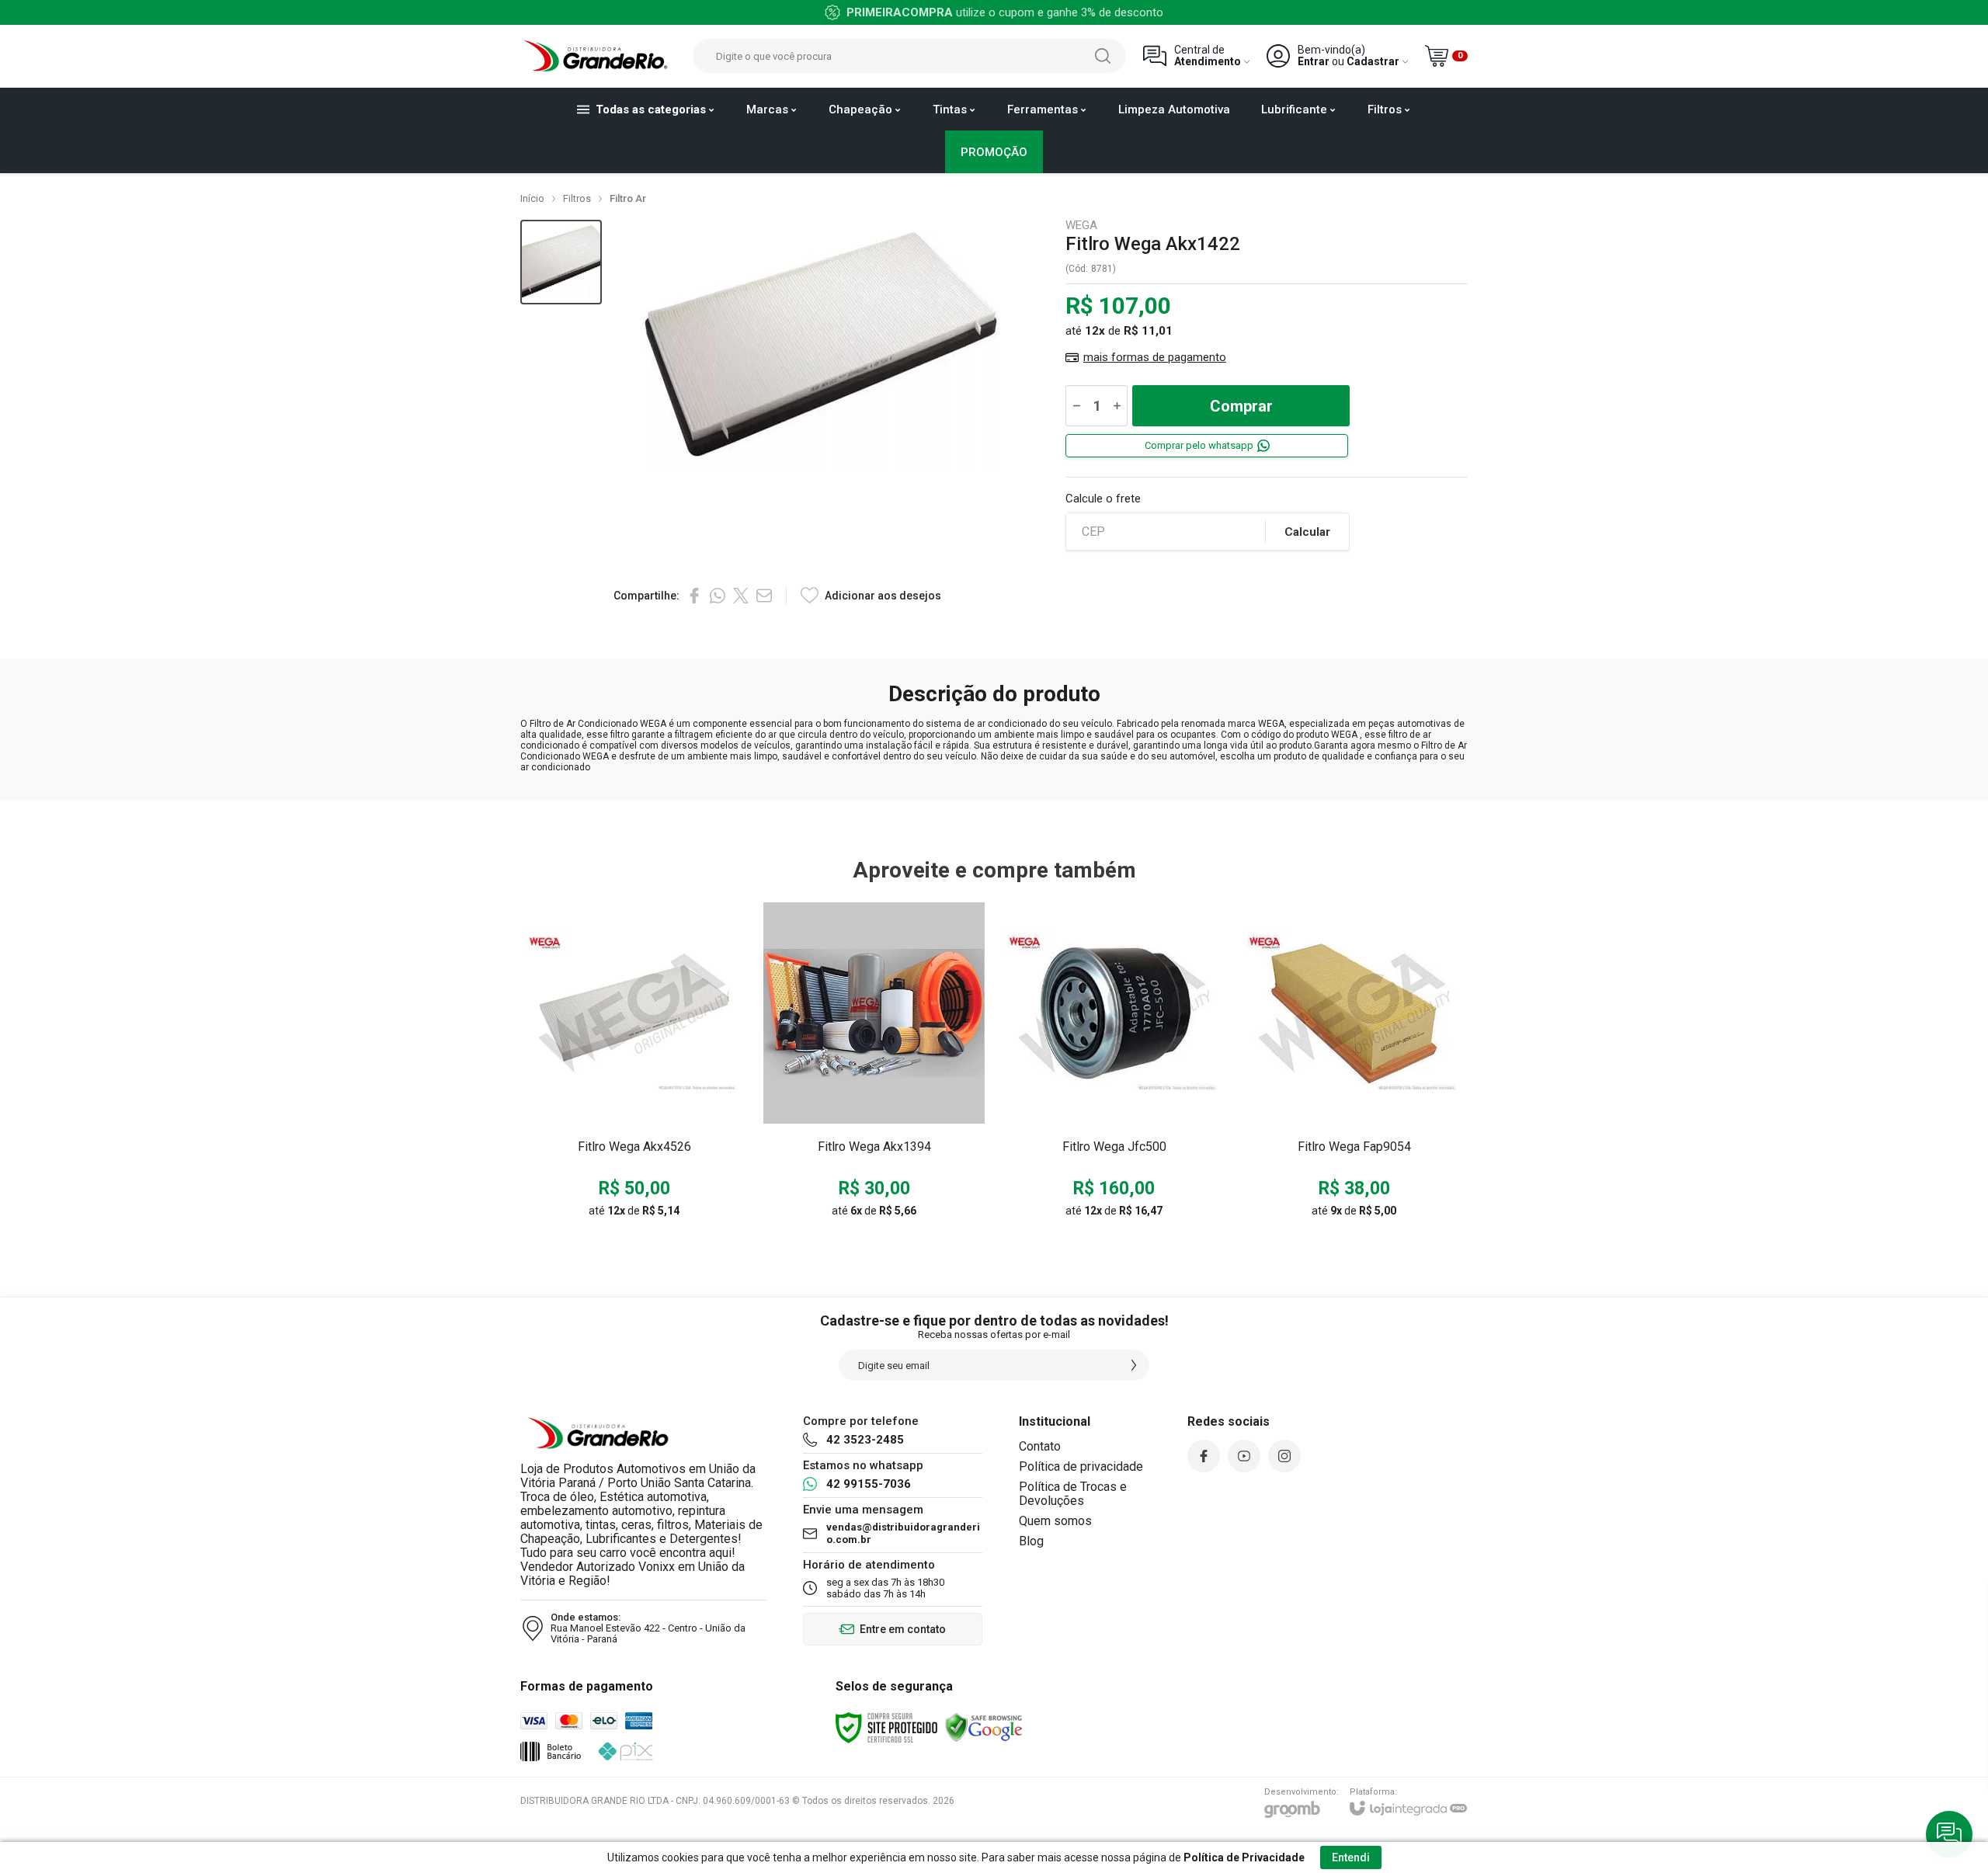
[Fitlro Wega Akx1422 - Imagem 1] (561, 262)
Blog (1031, 1541)
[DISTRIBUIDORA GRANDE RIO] (598, 56)
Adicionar (664, 1114)
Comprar (1241, 406)
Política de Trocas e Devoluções (1073, 1494)
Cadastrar (1373, 62)
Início (532, 198)
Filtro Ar (628, 198)
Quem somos (1055, 1521)
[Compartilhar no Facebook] (694, 596)
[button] (561, 262)
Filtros (577, 198)
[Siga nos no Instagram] (1284, 1456)
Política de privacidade (1081, 1466)
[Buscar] (1103, 56)
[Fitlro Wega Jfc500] (1114, 1065)
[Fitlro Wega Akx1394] (874, 1065)
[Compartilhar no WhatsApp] (718, 596)
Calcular (1307, 532)
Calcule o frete (1103, 499)
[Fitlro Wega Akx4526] (634, 1065)
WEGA (1081, 226)
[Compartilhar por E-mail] (764, 596)
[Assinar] (1134, 1365)
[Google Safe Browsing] (984, 1727)
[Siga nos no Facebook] (1204, 1456)
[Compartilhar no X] (741, 596)
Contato (1040, 1446)
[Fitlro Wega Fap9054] (1354, 1065)
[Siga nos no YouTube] (1244, 1456)
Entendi (1351, 1857)
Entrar (1314, 62)
